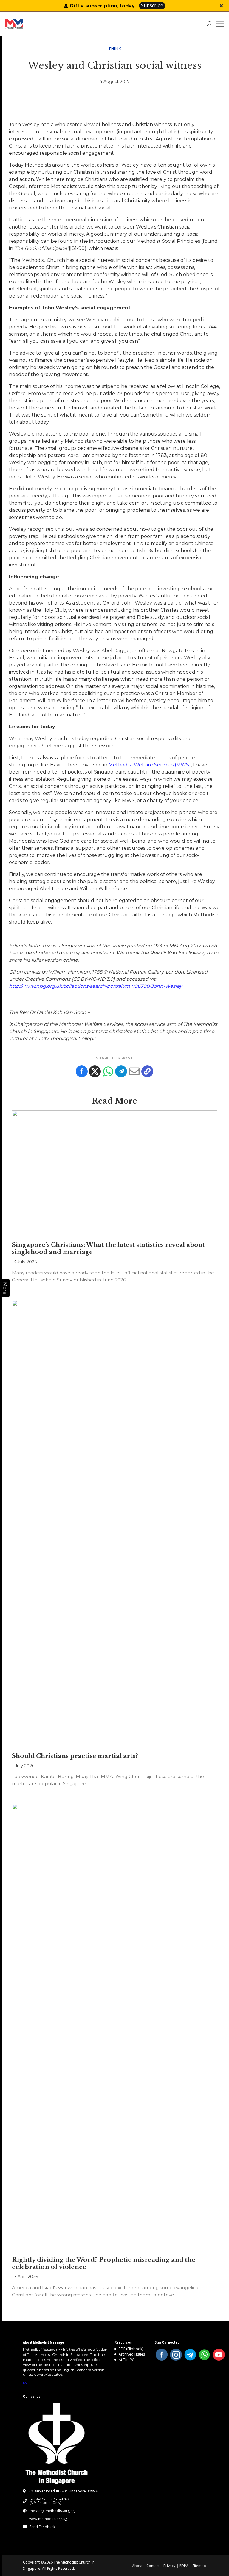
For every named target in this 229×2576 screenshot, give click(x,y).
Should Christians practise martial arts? (75, 1756)
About (137, 2566)
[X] (95, 1071)
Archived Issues (132, 2354)
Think (115, 49)
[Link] (27, 24)
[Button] (221, 6)
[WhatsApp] (205, 2355)
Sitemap (199, 2566)
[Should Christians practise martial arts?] (114, 1523)
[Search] (209, 24)
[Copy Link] (147, 1071)
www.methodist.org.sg (48, 2519)
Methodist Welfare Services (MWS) (150, 765)
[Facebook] (82, 1071)
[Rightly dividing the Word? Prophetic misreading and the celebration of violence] (114, 2027)
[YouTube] (219, 2355)
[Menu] (221, 24)
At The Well (128, 2360)
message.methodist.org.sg (52, 2511)
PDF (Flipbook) (131, 2349)
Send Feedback (42, 2527)
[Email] (134, 1071)
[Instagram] (176, 2355)
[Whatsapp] (108, 1071)
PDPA (184, 2566)
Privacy (169, 2566)
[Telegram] (121, 1071)
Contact (153, 2566)
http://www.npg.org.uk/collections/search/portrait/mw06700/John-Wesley (96, 986)
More (27, 2383)
